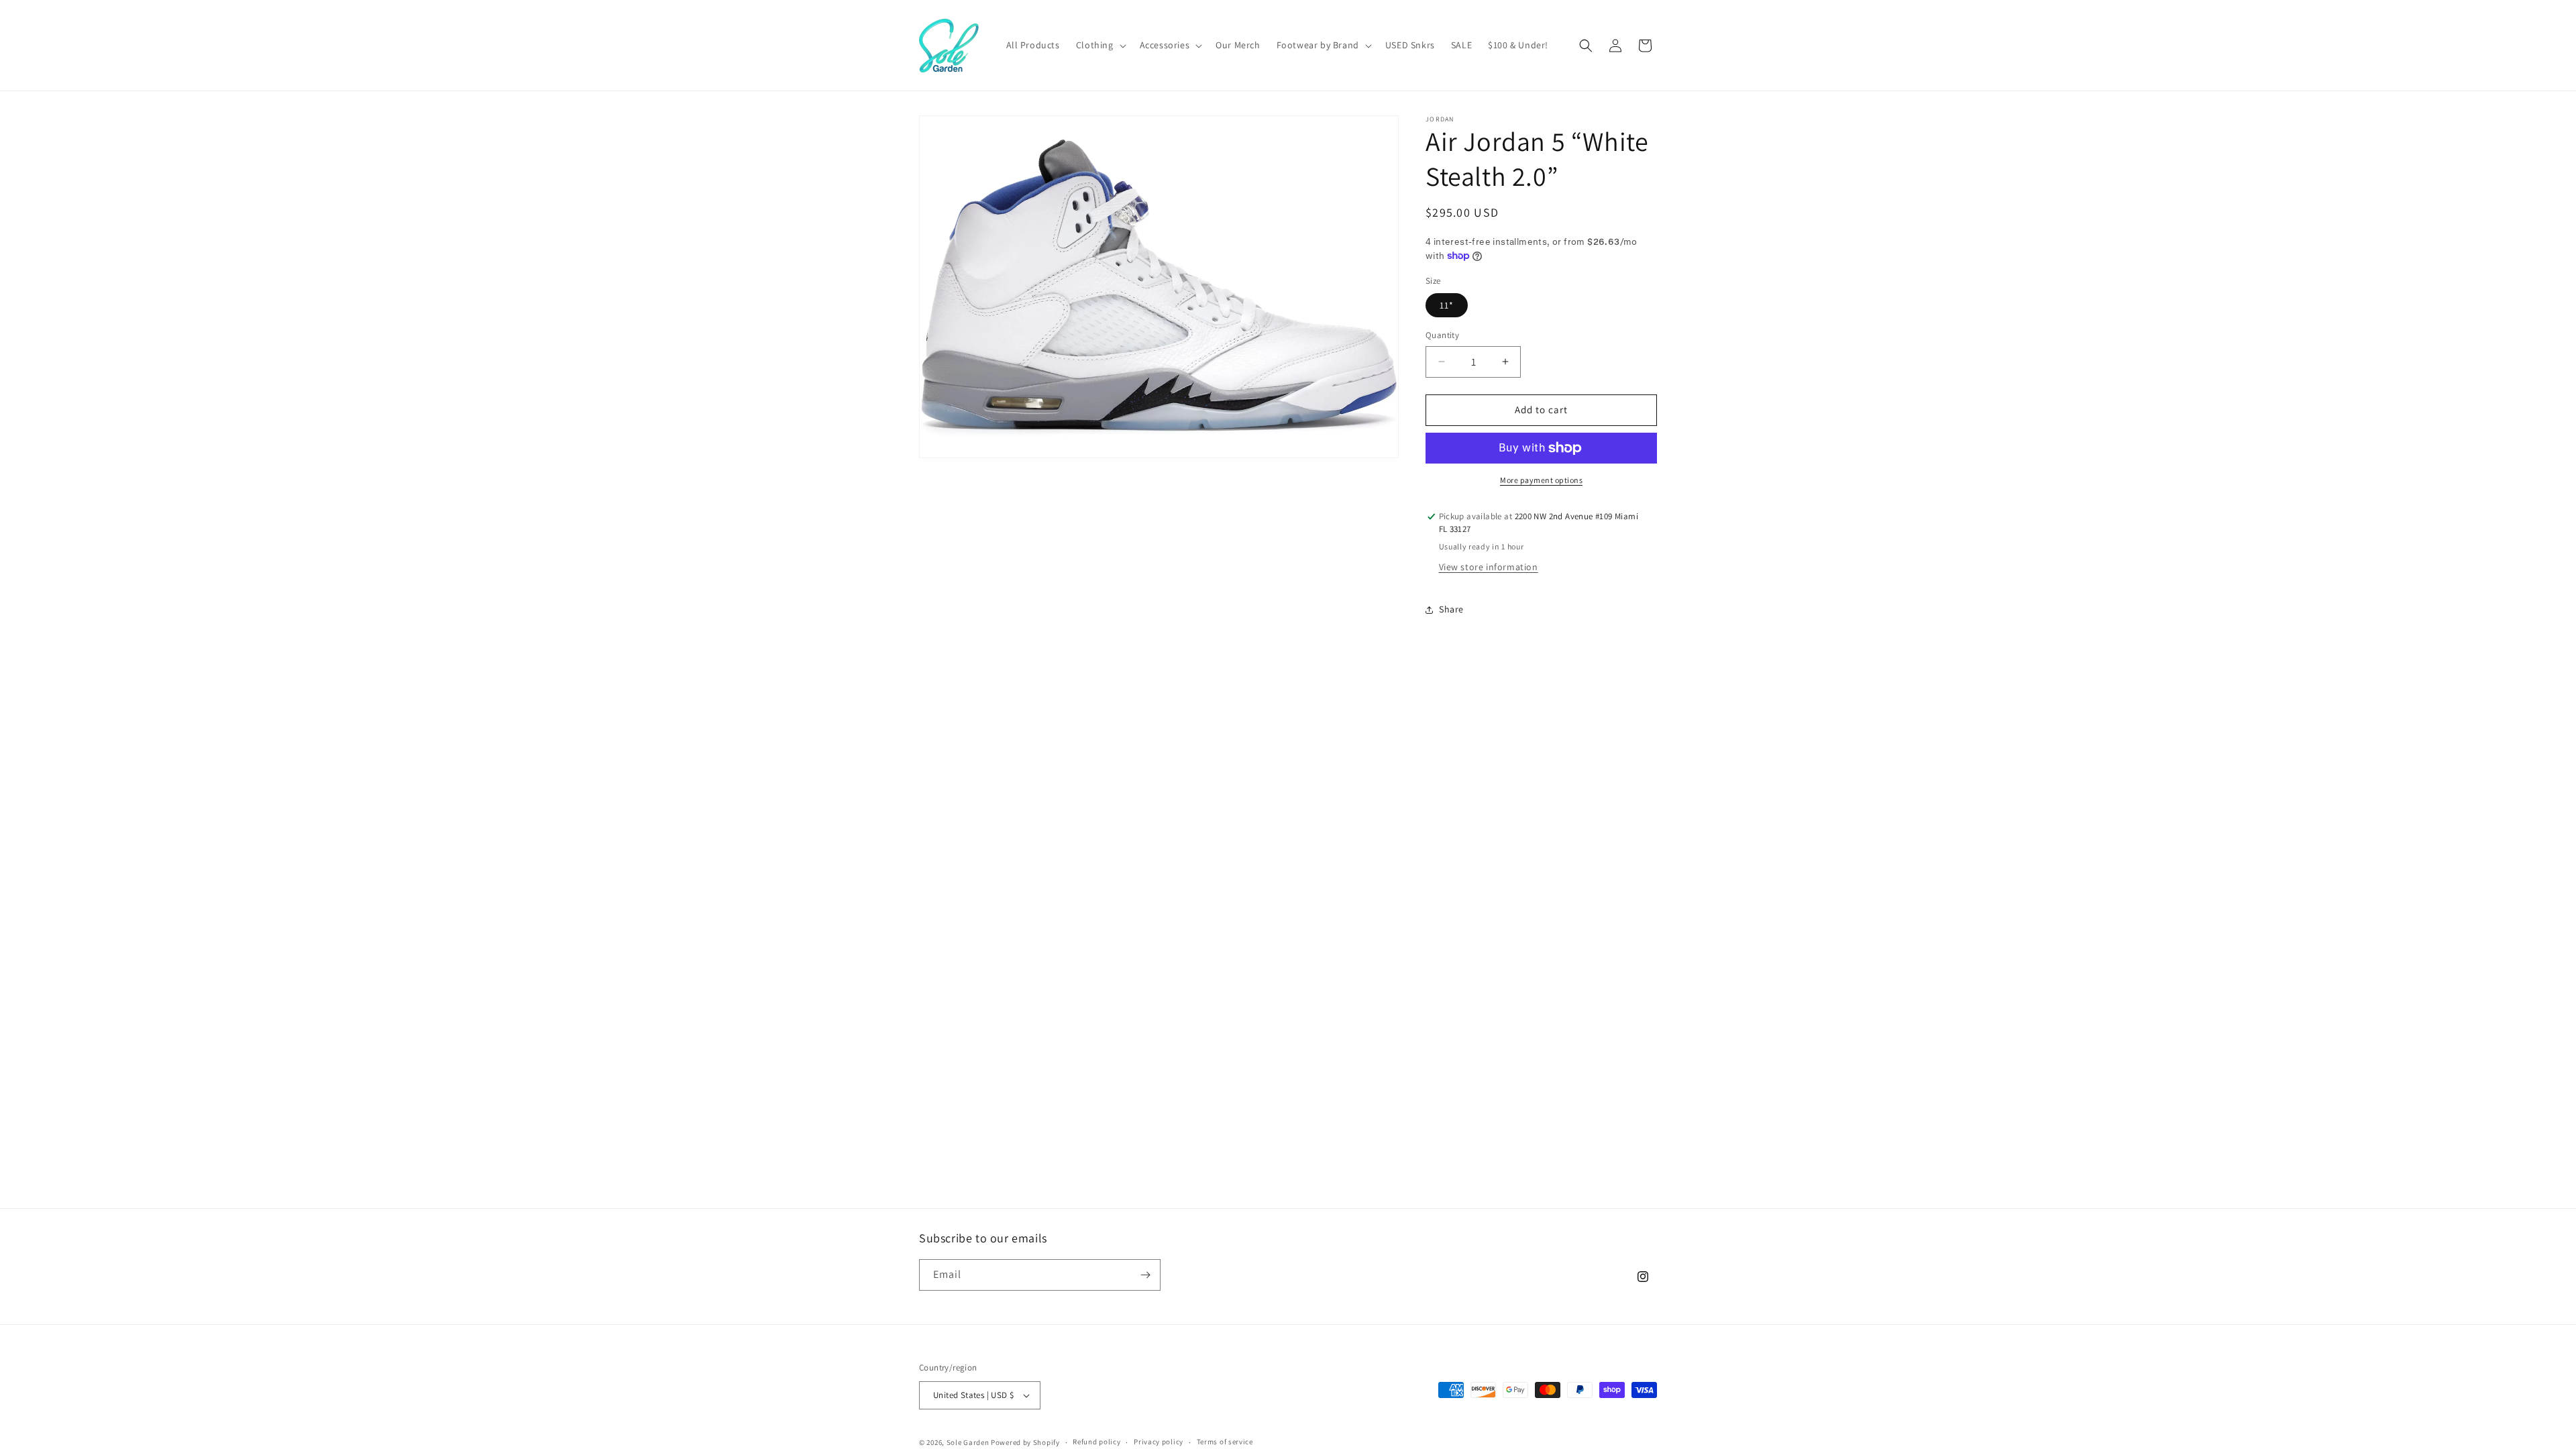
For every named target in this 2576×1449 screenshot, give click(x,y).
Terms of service (1225, 1442)
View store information (1489, 567)
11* (1447, 305)
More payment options (1541, 480)
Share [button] (1451, 609)
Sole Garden (968, 1442)
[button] (1100, 45)
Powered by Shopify (1025, 1442)
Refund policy (1096, 1442)
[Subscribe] (1145, 1275)
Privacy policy (1159, 1442)
